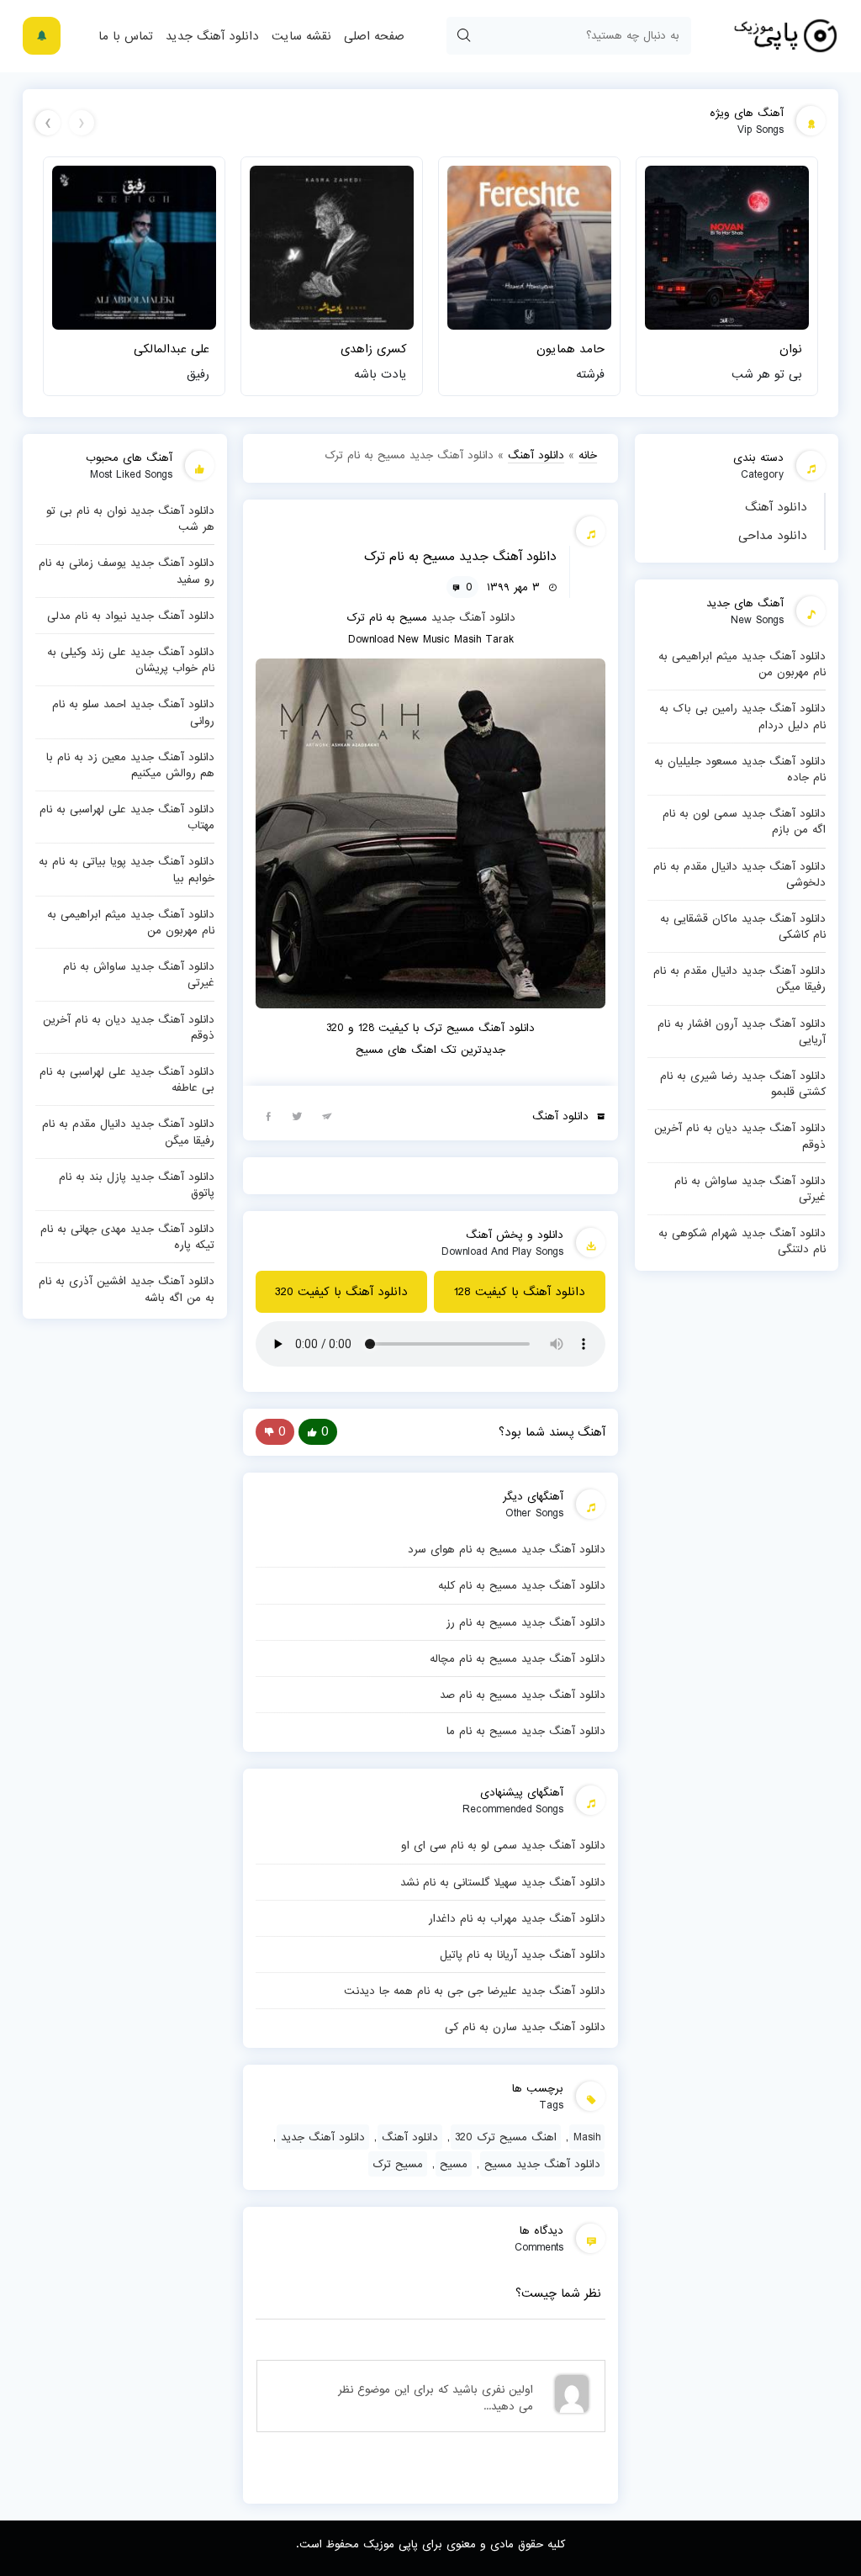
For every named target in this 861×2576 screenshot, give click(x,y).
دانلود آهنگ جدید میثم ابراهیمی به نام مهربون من (742, 664)
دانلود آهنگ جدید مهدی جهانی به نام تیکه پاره (127, 1237)
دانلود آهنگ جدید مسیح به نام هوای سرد (507, 1549)
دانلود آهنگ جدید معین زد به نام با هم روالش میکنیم (130, 765)
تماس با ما (126, 36)
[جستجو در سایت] (463, 36)
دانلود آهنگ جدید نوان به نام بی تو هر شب (130, 518)
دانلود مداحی (773, 536)
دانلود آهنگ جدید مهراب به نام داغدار (517, 1918)
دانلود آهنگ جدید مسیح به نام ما (526, 1731)
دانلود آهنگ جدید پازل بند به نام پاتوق (137, 1185)
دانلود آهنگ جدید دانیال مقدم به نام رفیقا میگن (740, 979)
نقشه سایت (301, 36)
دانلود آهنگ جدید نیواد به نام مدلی (131, 616)
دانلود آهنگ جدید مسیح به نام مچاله (518, 1658)
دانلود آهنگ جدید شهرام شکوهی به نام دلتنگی (742, 1241)
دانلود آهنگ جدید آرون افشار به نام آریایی (742, 1031)
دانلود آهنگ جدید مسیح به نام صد (523, 1695)
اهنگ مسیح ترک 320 (506, 2137)
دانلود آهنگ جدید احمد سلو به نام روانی (133, 712)
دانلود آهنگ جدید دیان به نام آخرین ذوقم (740, 1136)
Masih (587, 2137)
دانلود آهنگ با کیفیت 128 (520, 1292)
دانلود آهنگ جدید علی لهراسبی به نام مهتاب (127, 817)
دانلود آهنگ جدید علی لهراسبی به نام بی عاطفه (127, 1079)
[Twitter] (298, 1115)
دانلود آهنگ (776, 507)
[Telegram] (327, 1115)
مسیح (454, 2164)
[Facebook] (268, 1115)
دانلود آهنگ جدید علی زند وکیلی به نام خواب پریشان (131, 660)
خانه (588, 455)
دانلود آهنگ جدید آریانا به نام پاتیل (523, 1954)
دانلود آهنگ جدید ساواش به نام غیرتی (750, 1189)
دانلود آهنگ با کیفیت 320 (341, 1292)
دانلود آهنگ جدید (212, 36)
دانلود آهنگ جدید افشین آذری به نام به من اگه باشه (127, 1289)
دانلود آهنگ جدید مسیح (542, 2164)
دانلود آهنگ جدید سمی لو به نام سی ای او (503, 1845)
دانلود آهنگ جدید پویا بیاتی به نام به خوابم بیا (127, 869)
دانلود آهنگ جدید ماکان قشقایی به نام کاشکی (743, 926)
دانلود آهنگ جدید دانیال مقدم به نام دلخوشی (740, 874)
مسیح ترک (398, 2164)
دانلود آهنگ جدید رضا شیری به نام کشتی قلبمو (743, 1084)
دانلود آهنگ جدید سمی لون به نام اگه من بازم (744, 821)
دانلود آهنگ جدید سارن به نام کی (525, 2027)
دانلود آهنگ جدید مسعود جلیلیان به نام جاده (740, 769)
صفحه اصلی (374, 36)
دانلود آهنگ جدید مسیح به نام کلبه (522, 1585)
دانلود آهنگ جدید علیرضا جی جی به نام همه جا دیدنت (475, 1991)
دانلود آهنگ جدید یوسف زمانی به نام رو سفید (127, 571)
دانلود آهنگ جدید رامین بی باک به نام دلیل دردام (742, 716)
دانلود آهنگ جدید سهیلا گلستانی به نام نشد (503, 1882)
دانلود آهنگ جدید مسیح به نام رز (526, 1622)
